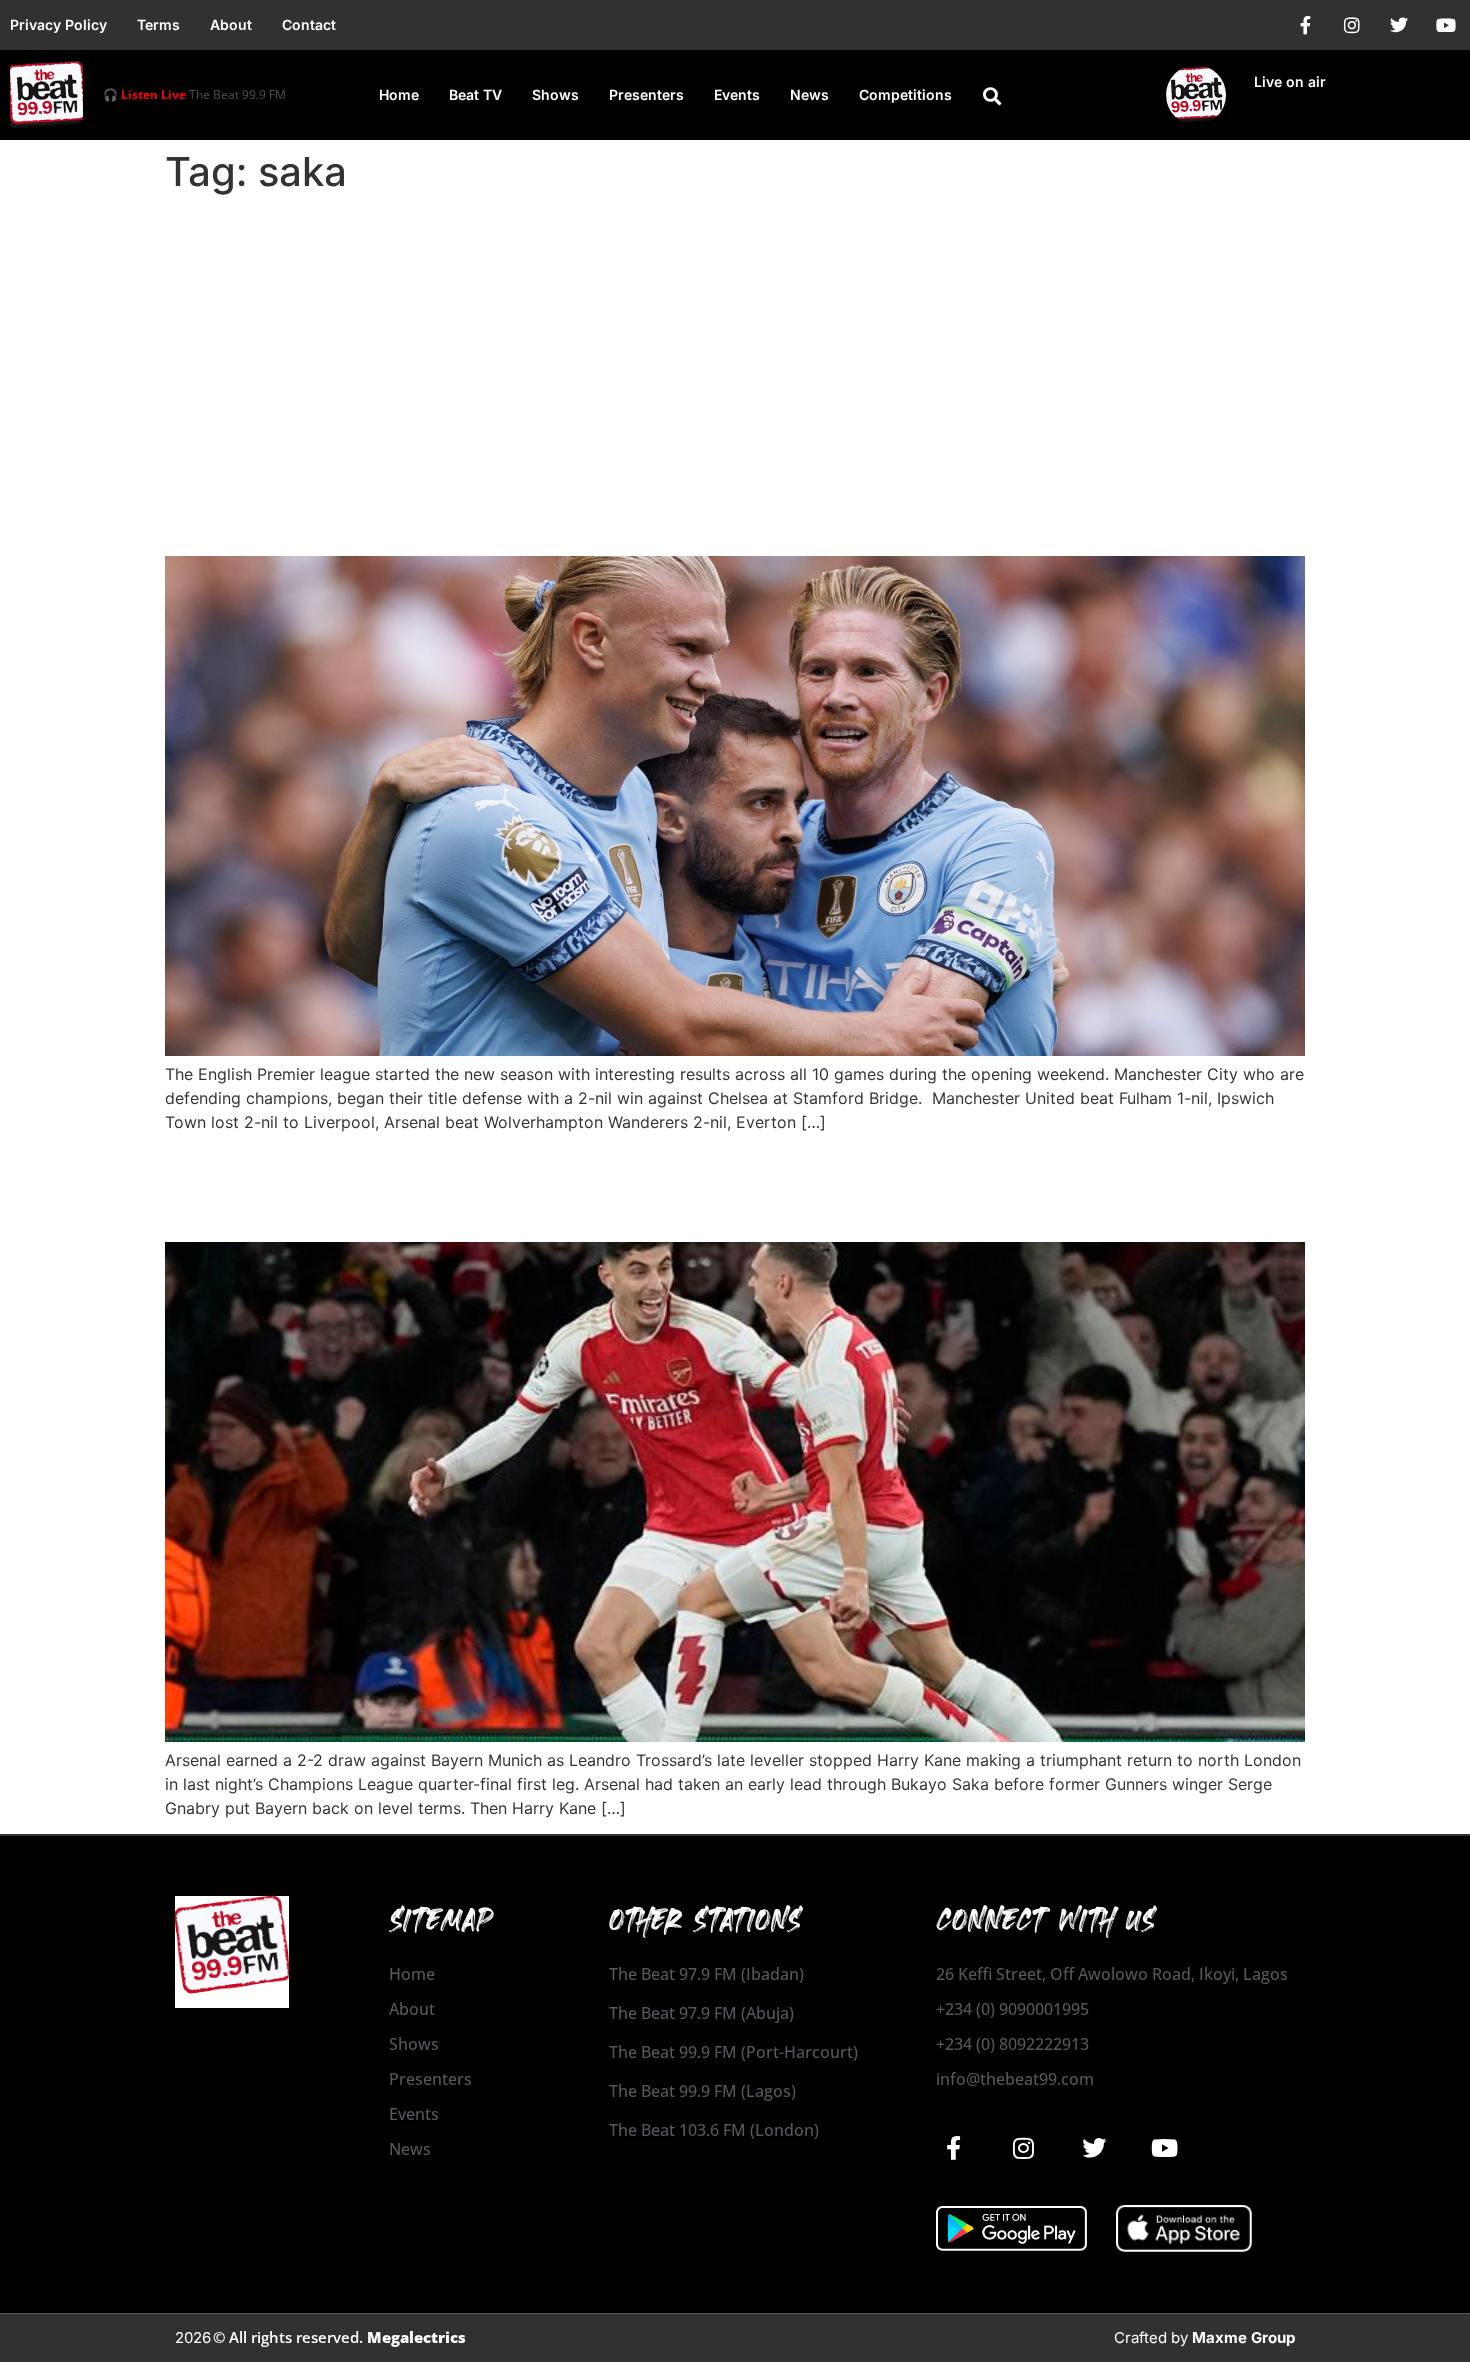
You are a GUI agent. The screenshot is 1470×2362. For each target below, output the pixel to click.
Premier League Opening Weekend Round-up (508, 520)
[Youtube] (1446, 25)
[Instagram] (1352, 25)
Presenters (646, 94)
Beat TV (475, 94)
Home (399, 94)
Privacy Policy (58, 24)
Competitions (905, 94)
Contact (309, 24)
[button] (992, 96)
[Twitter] (1399, 25)
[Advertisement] (735, 352)
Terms (158, 24)
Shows (555, 94)
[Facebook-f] (1305, 25)
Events (737, 94)
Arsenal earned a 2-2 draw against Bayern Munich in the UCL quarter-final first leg (726, 1186)
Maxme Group (1243, 2337)
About (231, 24)
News (809, 94)
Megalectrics (416, 2337)
